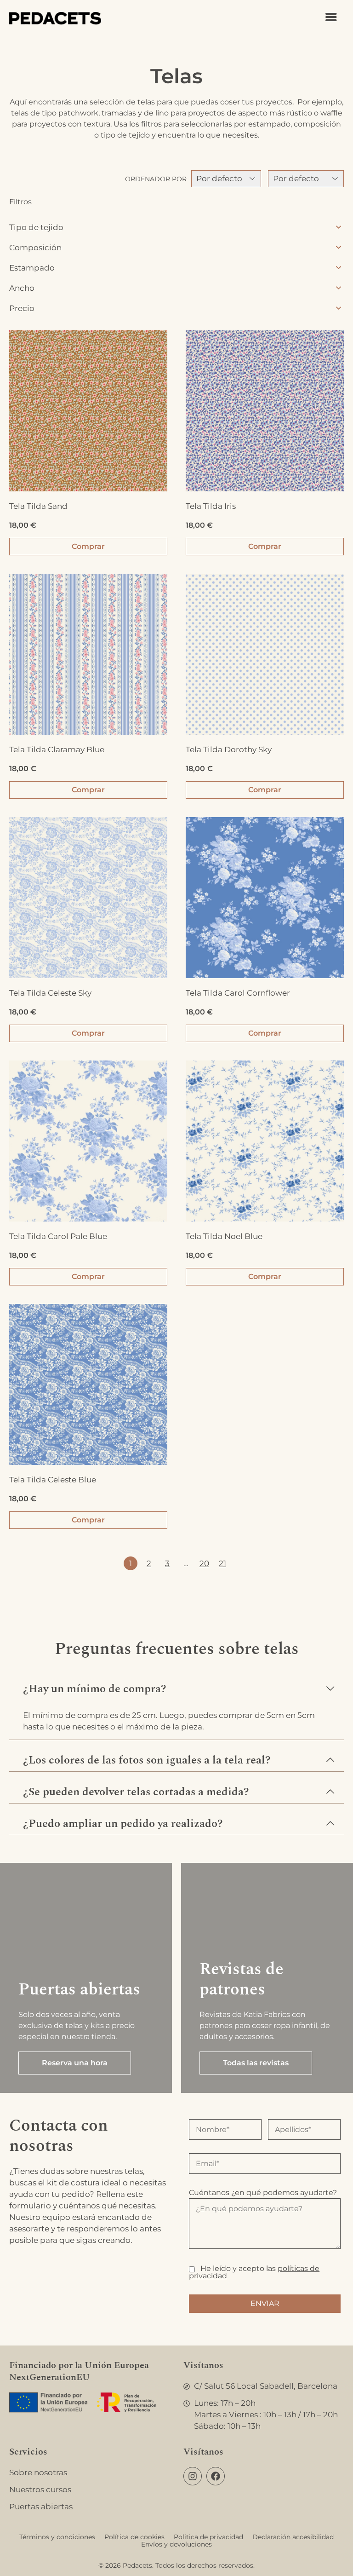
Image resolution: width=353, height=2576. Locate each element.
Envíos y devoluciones (176, 2544)
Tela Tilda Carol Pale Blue (58, 1236)
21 (222, 1563)
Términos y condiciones (57, 2537)
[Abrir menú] (331, 17)
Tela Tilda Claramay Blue (57, 749)
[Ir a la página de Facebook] (216, 2476)
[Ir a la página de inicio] (55, 18)
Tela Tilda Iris (211, 506)
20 (204, 1563)
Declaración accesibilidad (293, 2537)
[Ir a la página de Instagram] (193, 2476)
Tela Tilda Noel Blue (224, 1236)
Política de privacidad (208, 2537)
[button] (176, 1684)
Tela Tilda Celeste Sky (50, 993)
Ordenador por (156, 179)
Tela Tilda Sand (38, 506)
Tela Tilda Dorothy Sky (229, 749)
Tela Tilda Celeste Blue (53, 1480)
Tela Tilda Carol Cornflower (238, 993)
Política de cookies (134, 2537)
